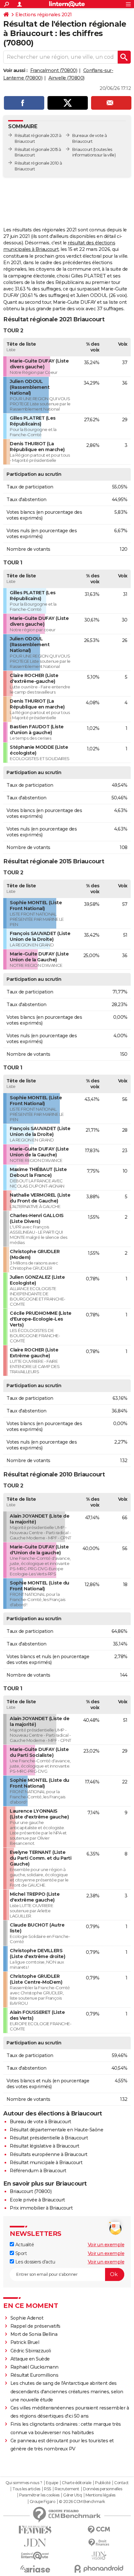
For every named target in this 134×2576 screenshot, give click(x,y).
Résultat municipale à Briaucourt (46, 2163)
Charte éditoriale (77, 2483)
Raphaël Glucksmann (34, 2367)
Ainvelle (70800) (67, 78)
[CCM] (99, 2530)
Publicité (103, 2483)
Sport (20, 2253)
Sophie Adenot (27, 2318)
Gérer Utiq (72, 2495)
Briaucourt (82, 149)
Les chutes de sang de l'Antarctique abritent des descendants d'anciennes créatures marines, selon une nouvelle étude (67, 2391)
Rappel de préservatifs (35, 2326)
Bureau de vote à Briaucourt (40, 2122)
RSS (47, 2489)
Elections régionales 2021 (44, 15)
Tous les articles (26, 2489)
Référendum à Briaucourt (38, 2171)
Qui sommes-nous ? (24, 2483)
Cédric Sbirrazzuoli (31, 2351)
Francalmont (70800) (54, 70)
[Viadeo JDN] (99, 2556)
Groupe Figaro (42, 2502)
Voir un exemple (106, 2245)
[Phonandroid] (99, 2569)
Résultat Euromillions (34, 2375)
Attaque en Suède (30, 2359)
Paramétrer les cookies (39, 2495)
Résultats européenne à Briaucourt (49, 2154)
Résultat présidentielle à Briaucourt (49, 2138)
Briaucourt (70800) (31, 2191)
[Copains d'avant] (35, 2556)
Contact (121, 2483)
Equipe (52, 2483)
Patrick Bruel (25, 2342)
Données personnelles (102, 2489)
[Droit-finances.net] (99, 2543)
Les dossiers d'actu (34, 2262)
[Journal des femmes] (35, 2530)
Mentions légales (100, 2495)
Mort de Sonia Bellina (34, 2334)
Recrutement (67, 2489)
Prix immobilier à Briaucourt (41, 2208)
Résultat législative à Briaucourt (45, 2146)
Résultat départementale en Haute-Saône (56, 2130)
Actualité (24, 2245)
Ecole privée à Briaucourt (37, 2200)
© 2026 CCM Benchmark (82, 2502)
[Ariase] (35, 2569)
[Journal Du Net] (35, 2543)
